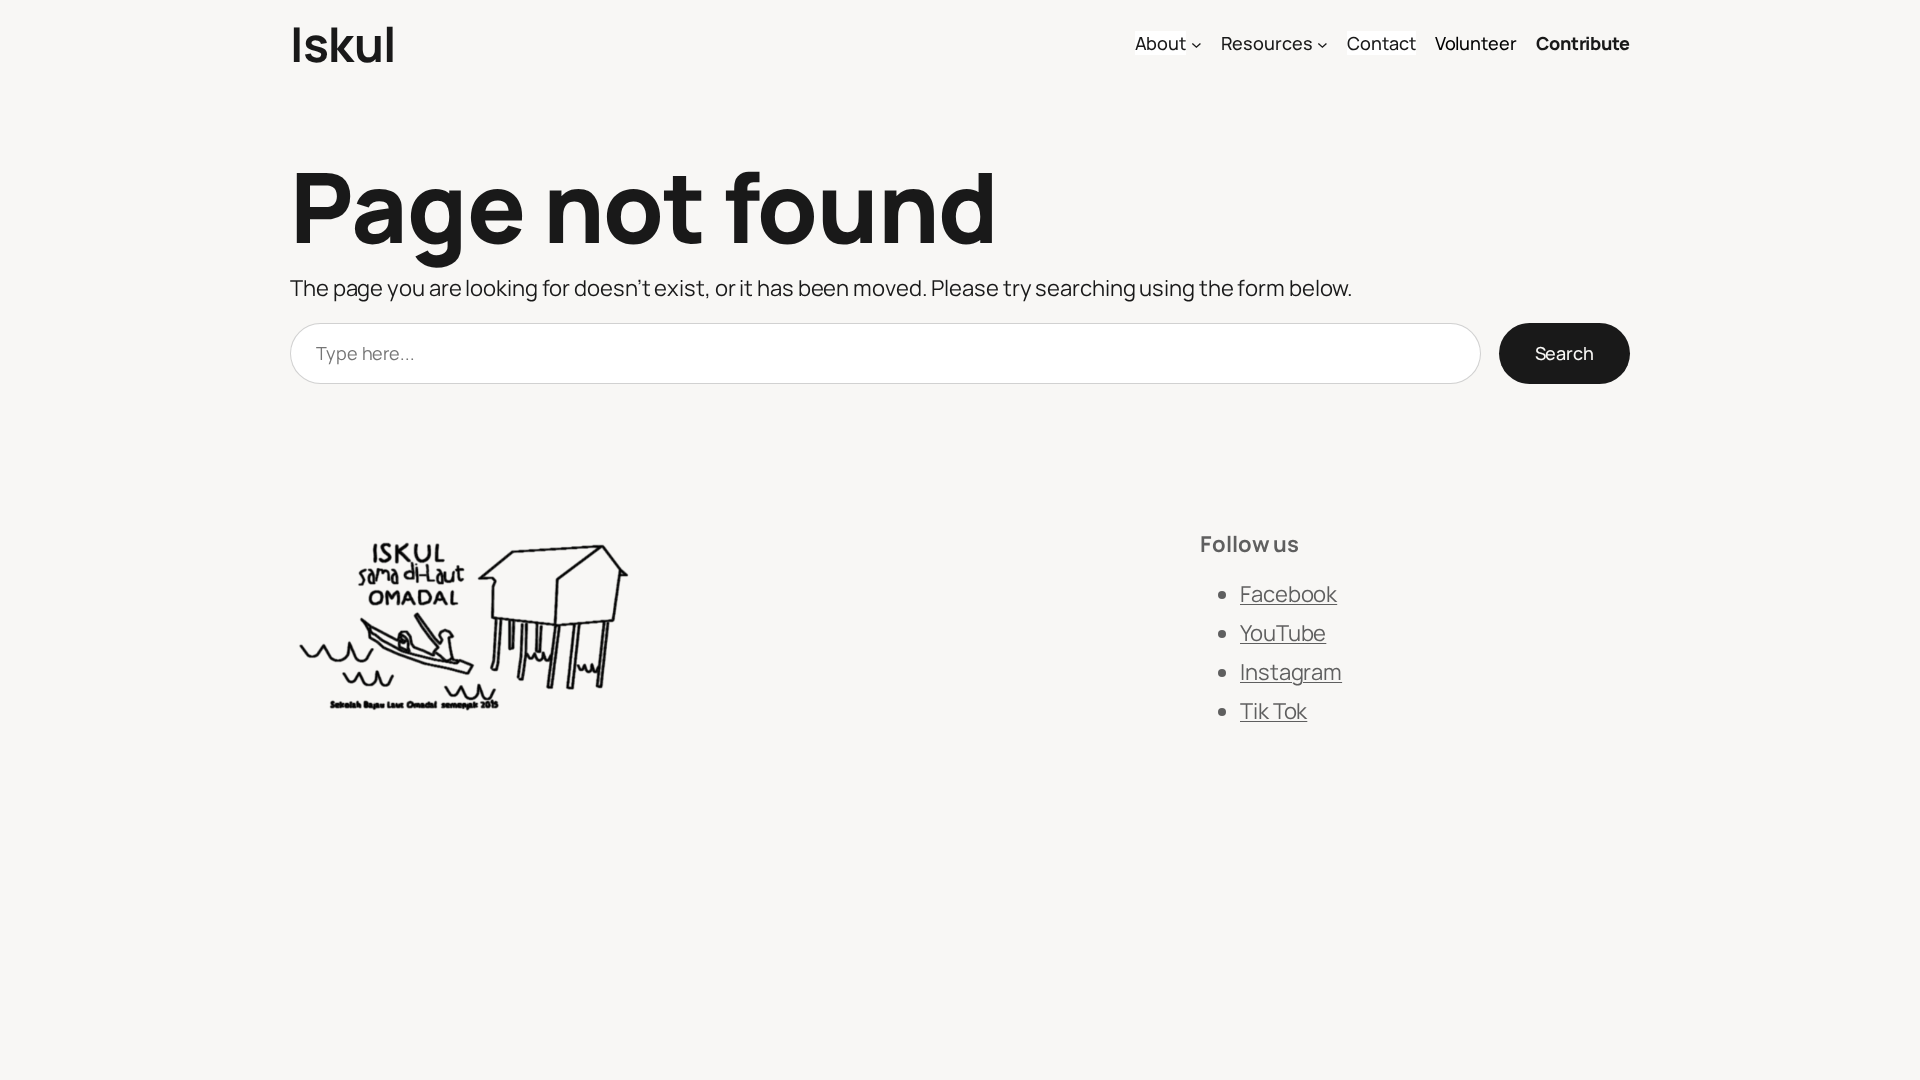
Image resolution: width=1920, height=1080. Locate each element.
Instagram (1291, 672)
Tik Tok (1273, 711)
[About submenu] (1196, 44)
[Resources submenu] (1322, 44)
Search (1564, 353)
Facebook (1288, 594)
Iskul (343, 43)
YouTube (1283, 633)
